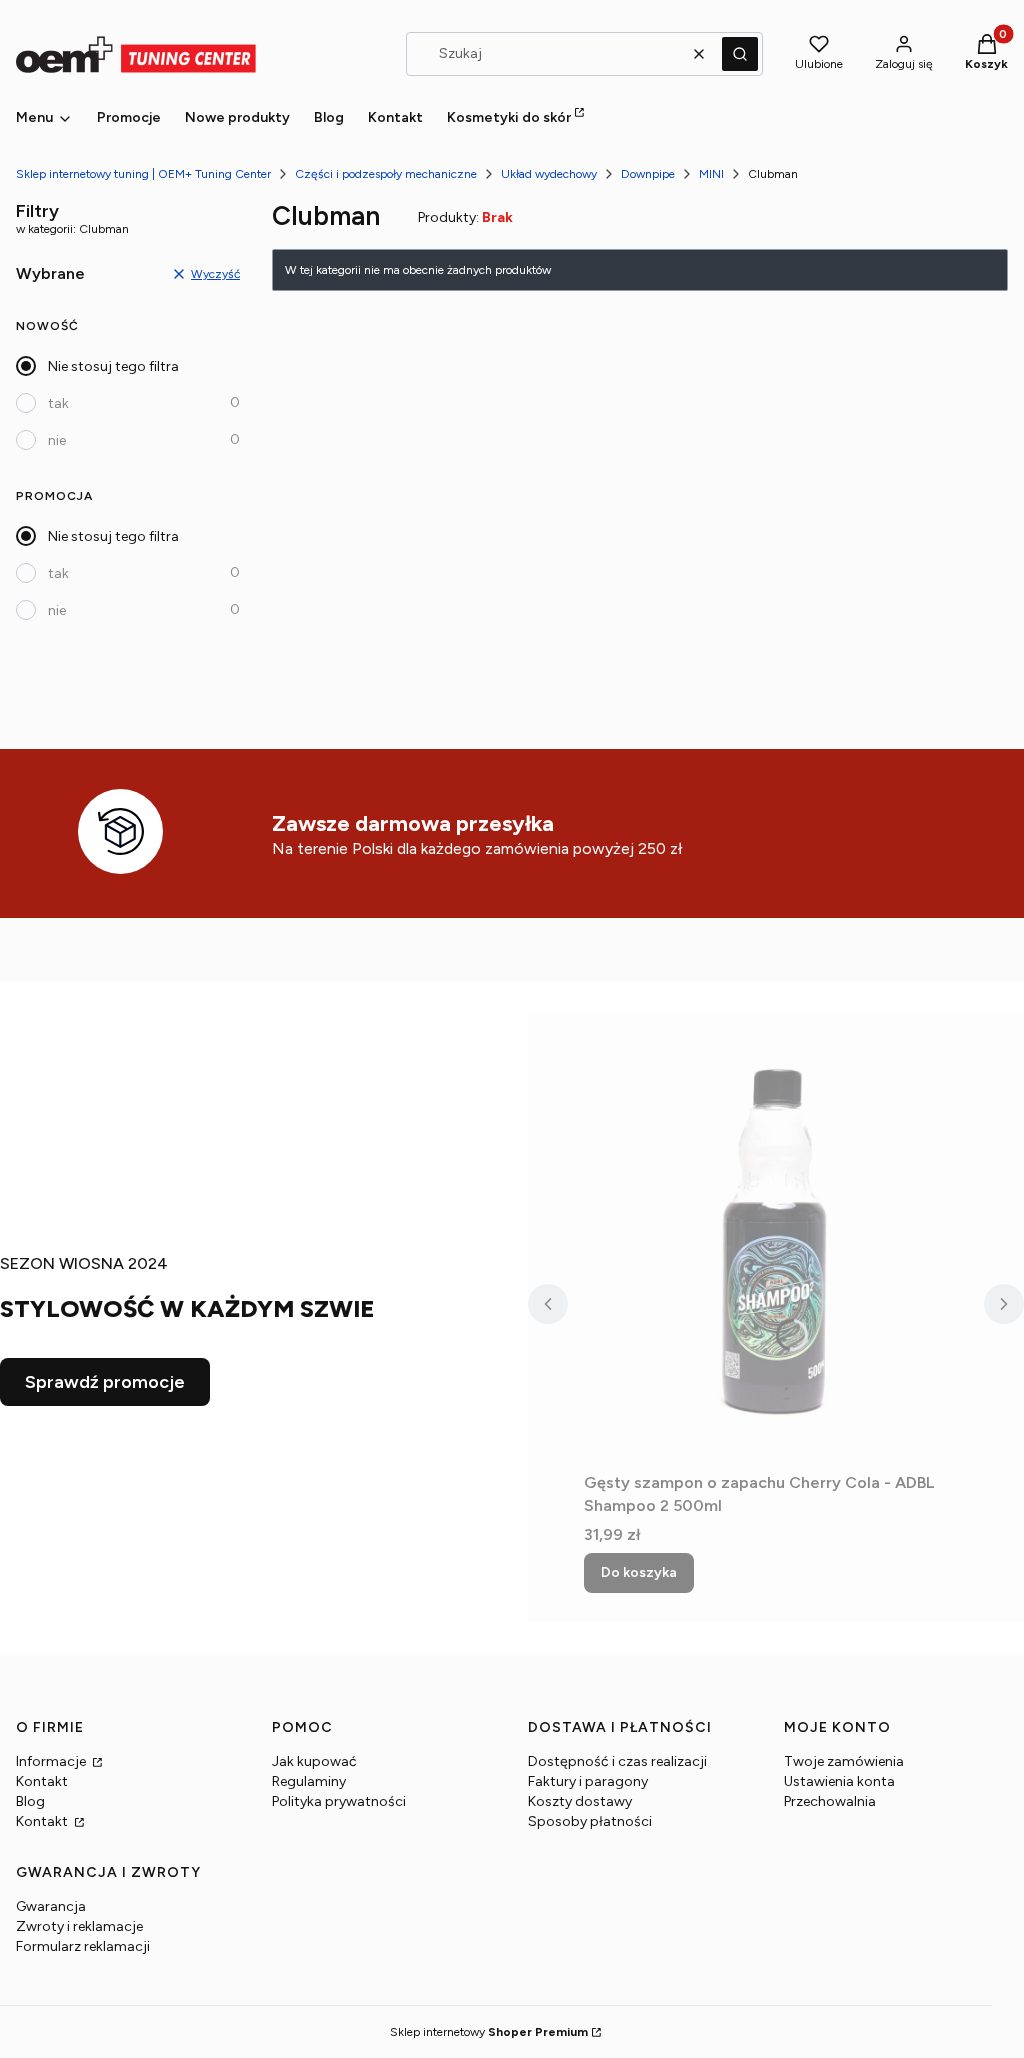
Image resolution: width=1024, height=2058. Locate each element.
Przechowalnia (830, 1801)
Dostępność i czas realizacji (617, 1761)
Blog (30, 1801)
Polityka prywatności (339, 1801)
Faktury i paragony (588, 1781)
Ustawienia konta (839, 1781)
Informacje (52, 1761)
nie (57, 440)
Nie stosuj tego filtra (113, 366)
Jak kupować (314, 1761)
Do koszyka (639, 1572)
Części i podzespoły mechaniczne (386, 174)
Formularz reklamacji (83, 1946)
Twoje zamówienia (844, 1761)
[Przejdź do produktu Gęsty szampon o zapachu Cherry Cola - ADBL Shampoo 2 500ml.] (776, 1239)
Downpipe (648, 174)
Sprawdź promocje (105, 1382)
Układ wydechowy (549, 174)
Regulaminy (309, 1781)
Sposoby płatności (590, 1821)
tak (58, 403)
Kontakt (42, 1781)
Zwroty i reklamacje (79, 1926)
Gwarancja (51, 1906)
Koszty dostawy (580, 1801)
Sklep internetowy (489, 2032)
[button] (740, 54)
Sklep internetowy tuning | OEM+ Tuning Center (143, 174)
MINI (711, 174)
